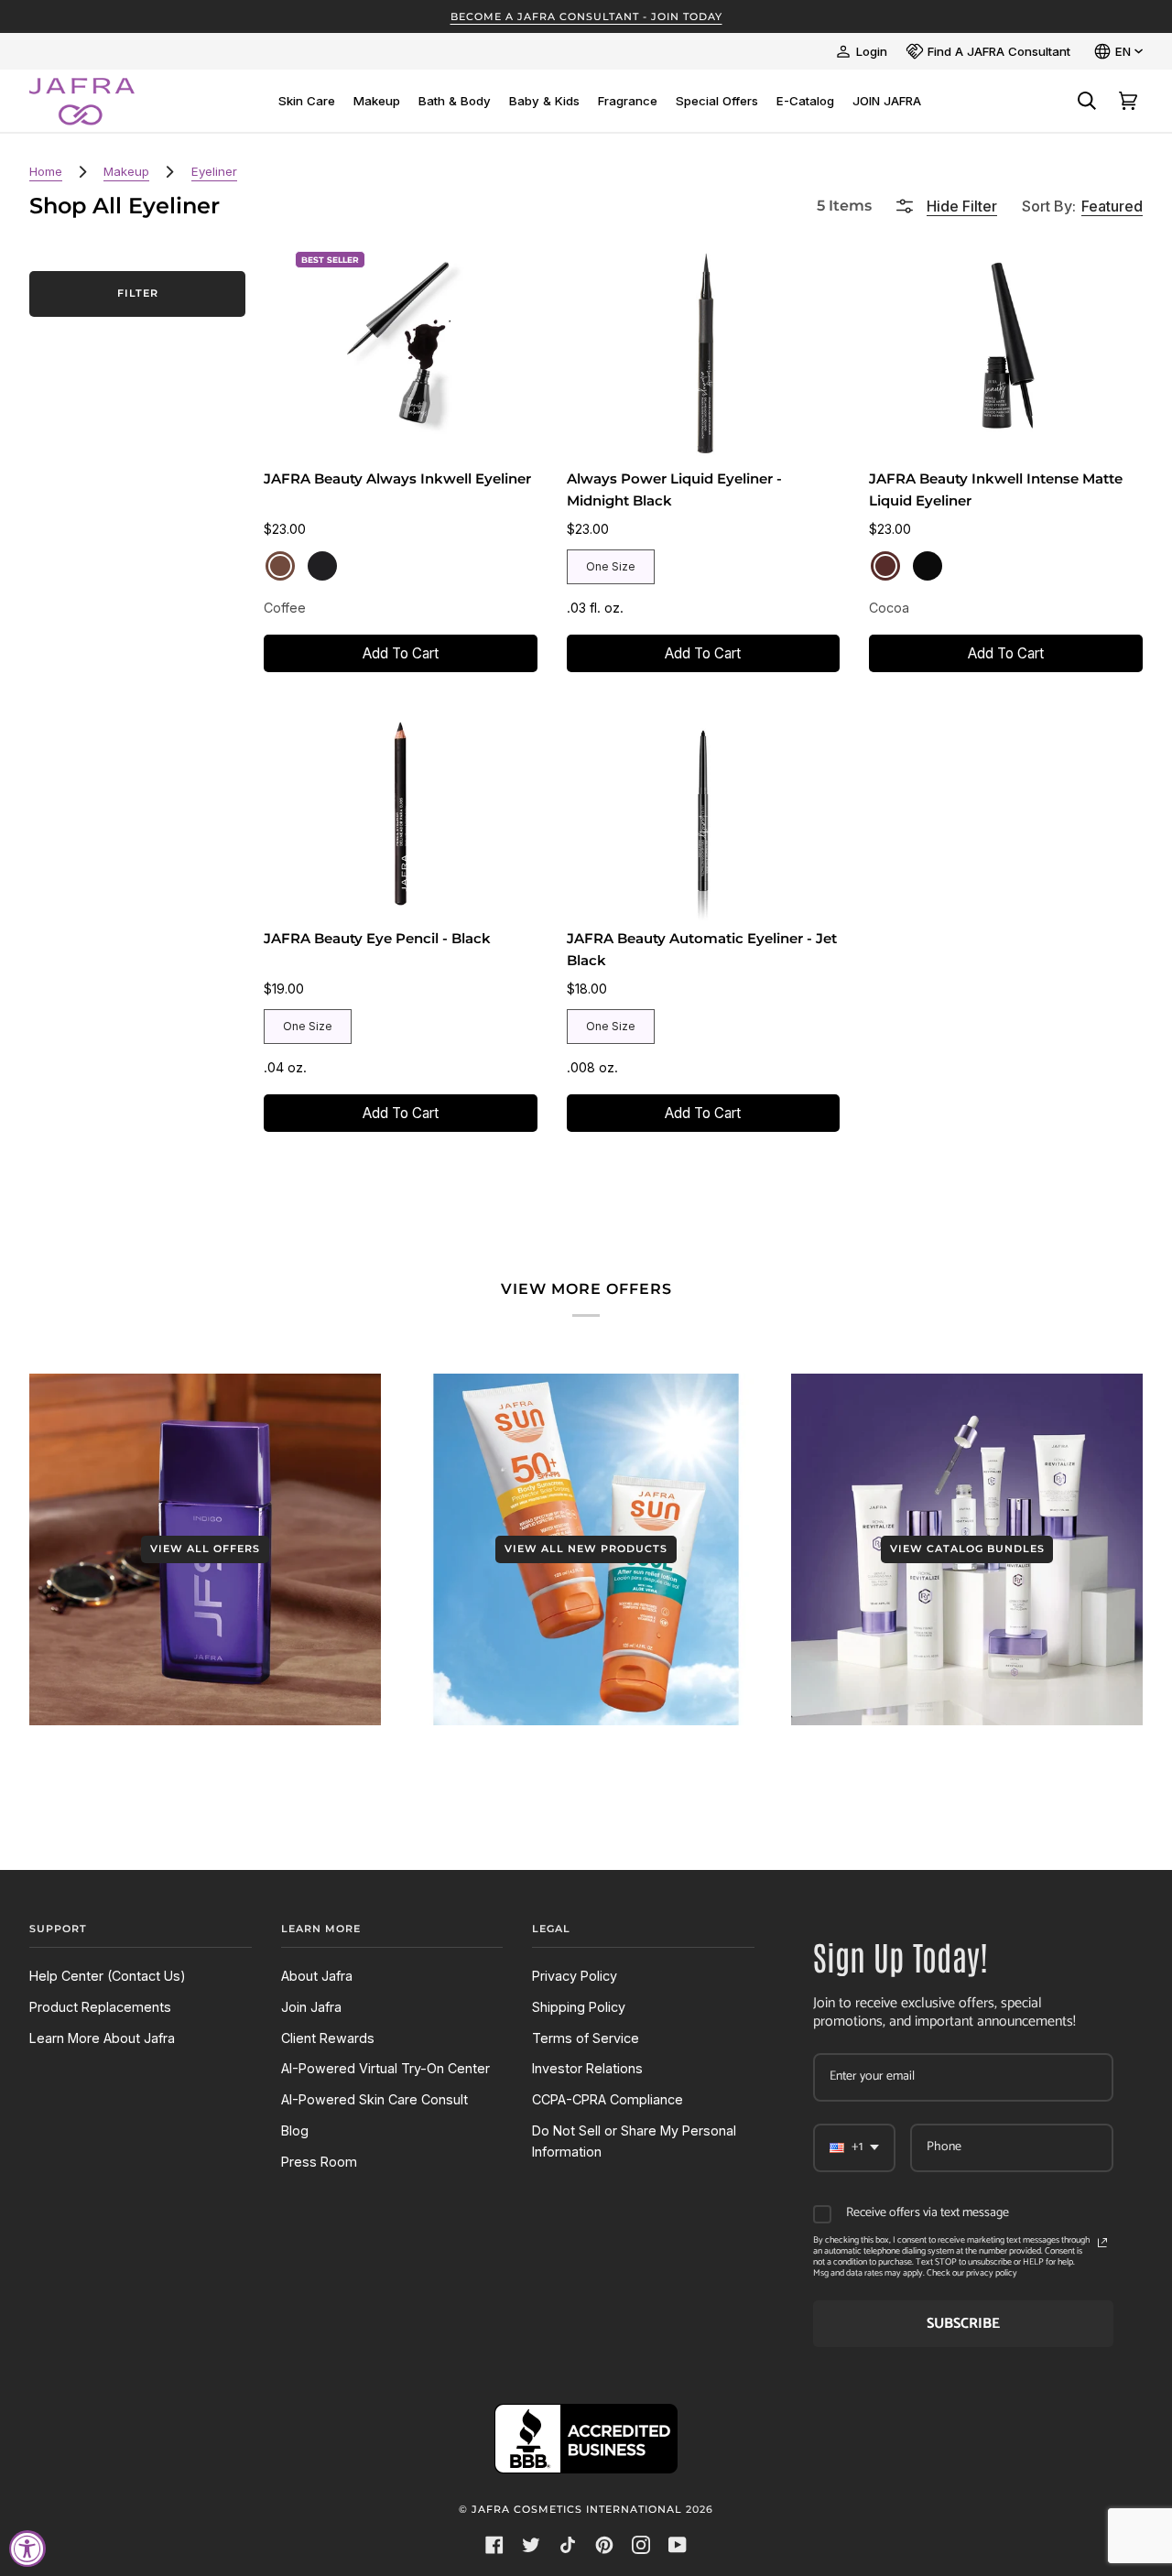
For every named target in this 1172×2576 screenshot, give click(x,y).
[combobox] (854, 2148)
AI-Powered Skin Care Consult (374, 2099)
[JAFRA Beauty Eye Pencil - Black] (401, 811)
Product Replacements (100, 2007)
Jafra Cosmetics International (577, 2509)
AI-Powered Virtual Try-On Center (385, 2068)
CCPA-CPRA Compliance (608, 2099)
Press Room (319, 2162)
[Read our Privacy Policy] (1102, 2243)
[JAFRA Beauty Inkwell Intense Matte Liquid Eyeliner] (1006, 351)
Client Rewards (328, 2038)
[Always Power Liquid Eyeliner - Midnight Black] (704, 351)
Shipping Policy (579, 2007)
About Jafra (317, 1976)
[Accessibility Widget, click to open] (27, 2549)
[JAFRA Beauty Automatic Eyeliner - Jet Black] (704, 811)
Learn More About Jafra (102, 2038)
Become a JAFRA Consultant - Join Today (586, 16)
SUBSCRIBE (963, 2324)
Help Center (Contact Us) (108, 1976)
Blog (295, 2130)
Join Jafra (311, 2007)
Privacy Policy (575, 1976)
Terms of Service (586, 2038)
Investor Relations (587, 2068)
